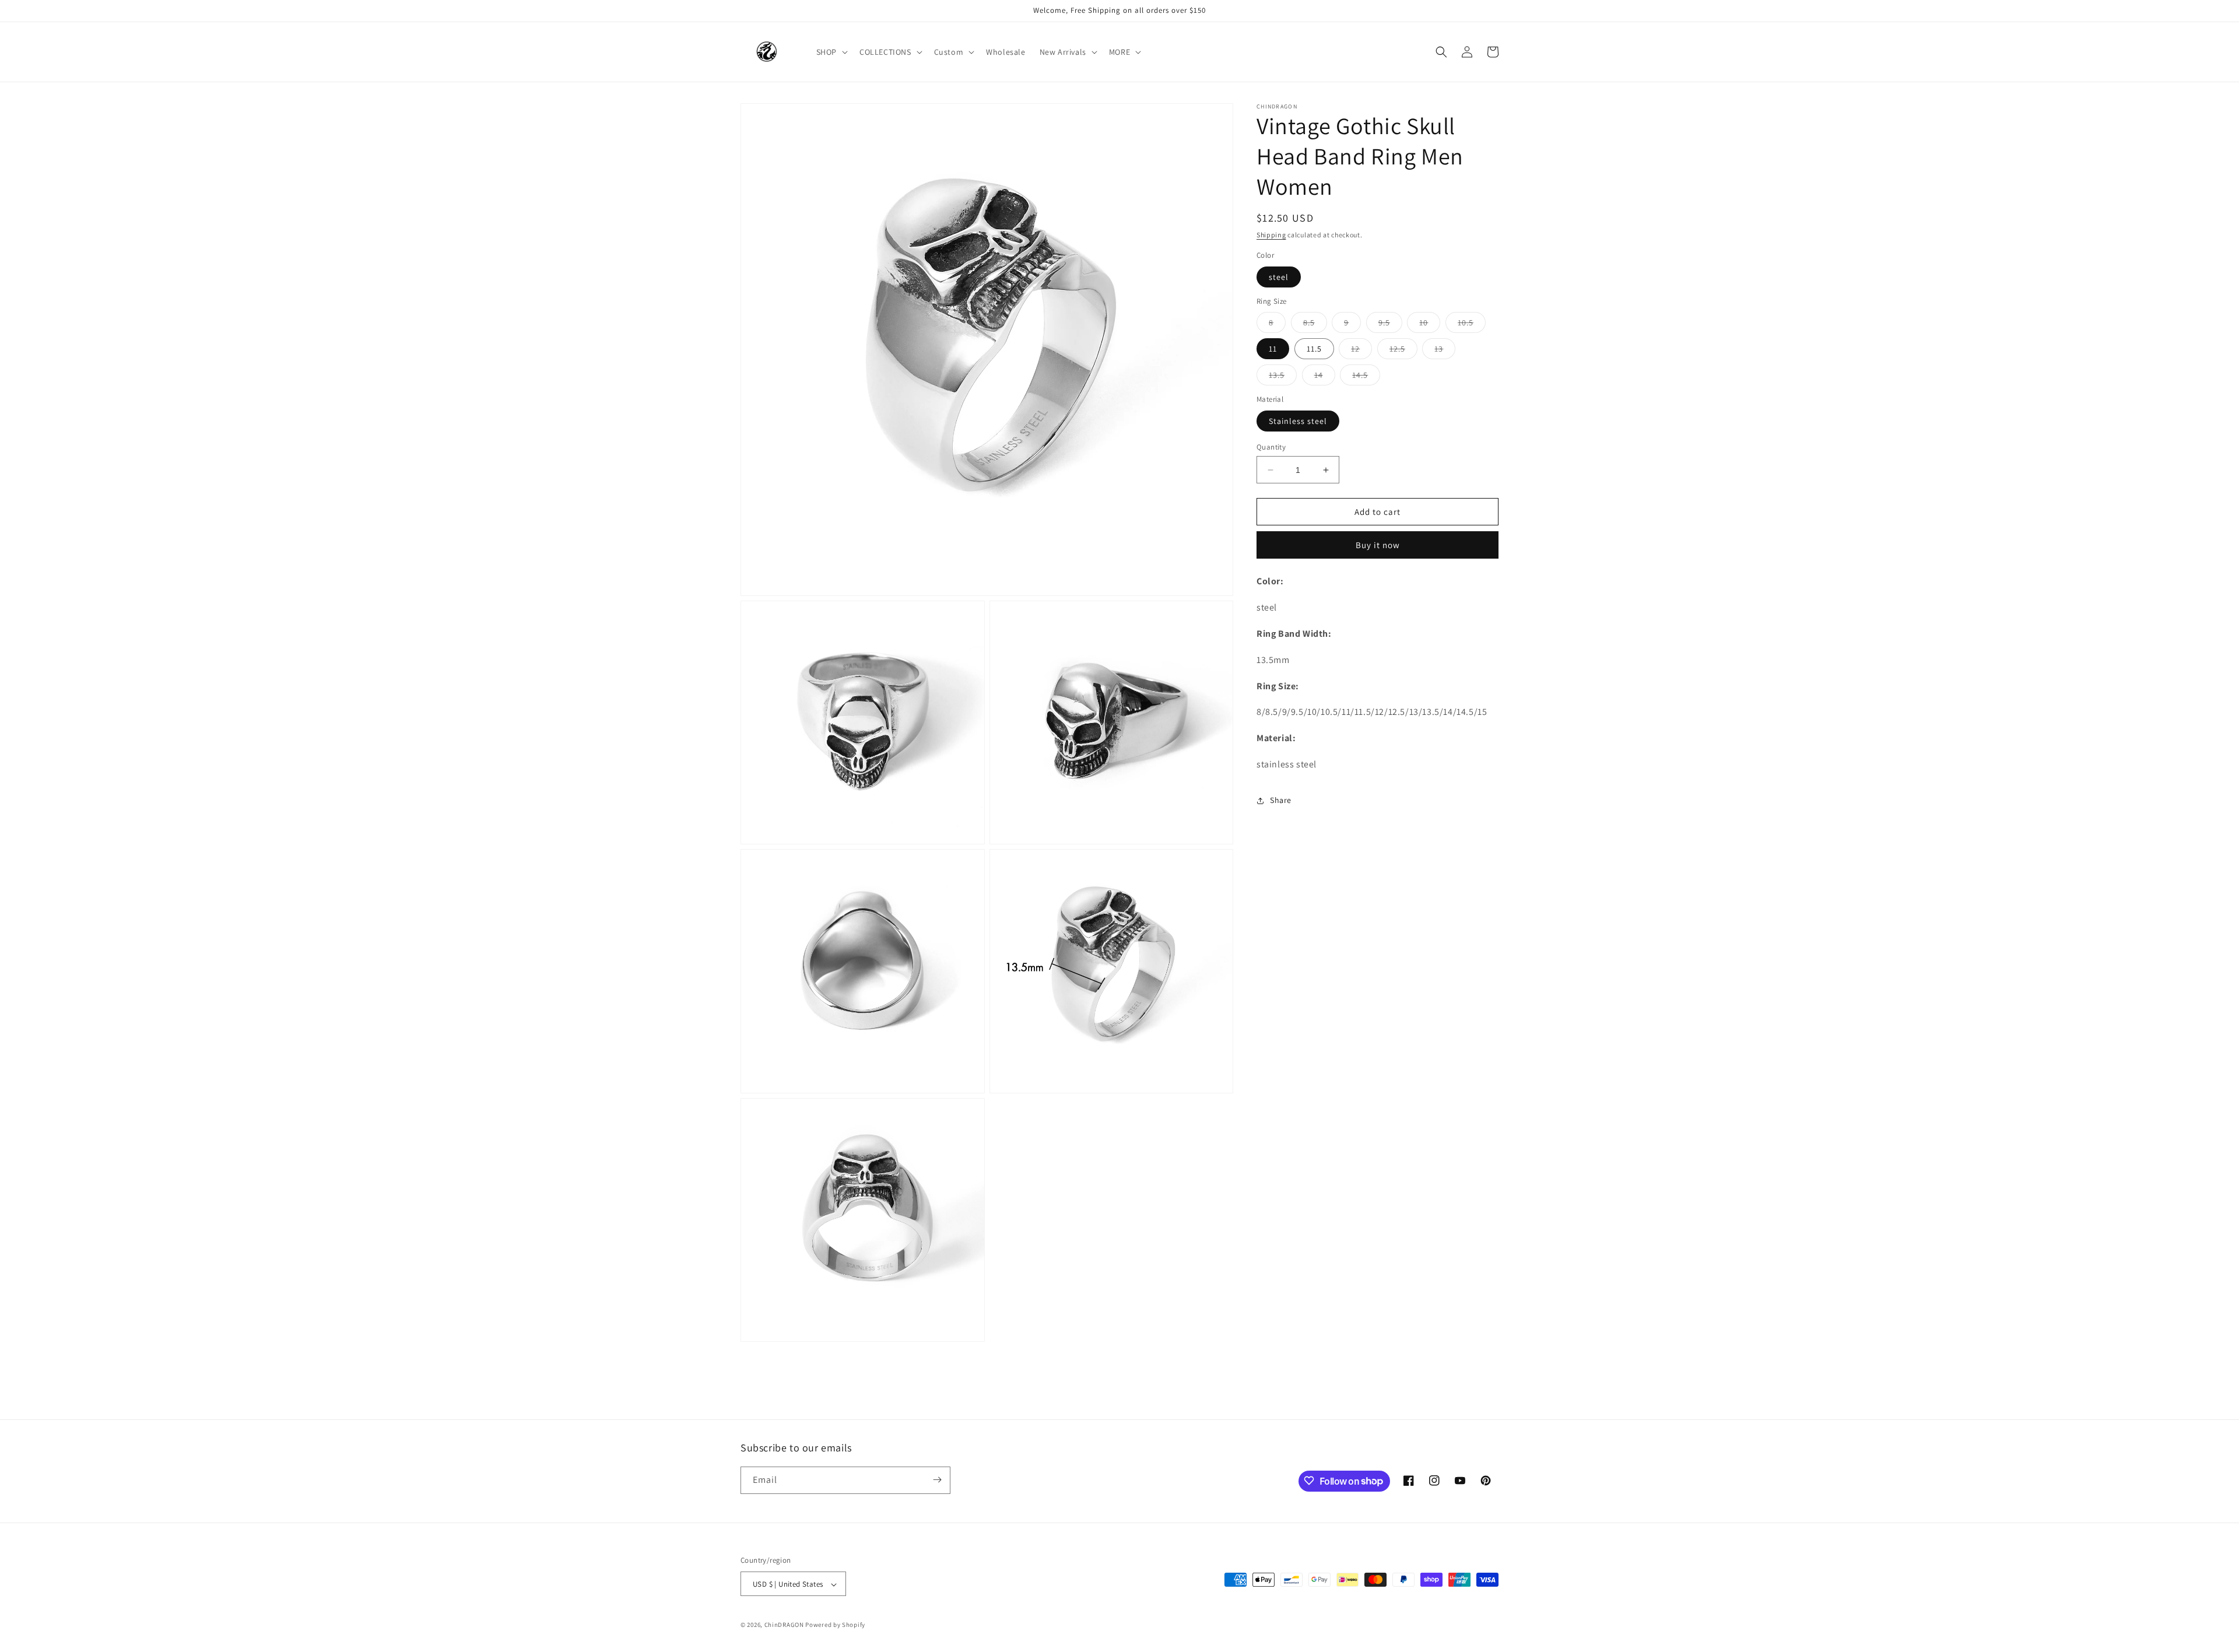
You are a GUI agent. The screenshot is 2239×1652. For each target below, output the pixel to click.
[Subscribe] (937, 1480)
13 (1445, 351)
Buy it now (1378, 545)
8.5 (1315, 325)
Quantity (1271, 447)
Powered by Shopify (835, 1625)
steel (1279, 277)
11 (1273, 349)
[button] (831, 52)
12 (1361, 351)
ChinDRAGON (784, 1625)
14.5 (1366, 377)
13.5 (1283, 377)
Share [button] (1281, 800)
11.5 (1314, 349)
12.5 (1403, 351)
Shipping (1271, 235)
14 (1325, 377)
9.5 (1390, 325)
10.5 (1472, 325)
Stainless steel (1298, 421)
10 (1430, 325)
